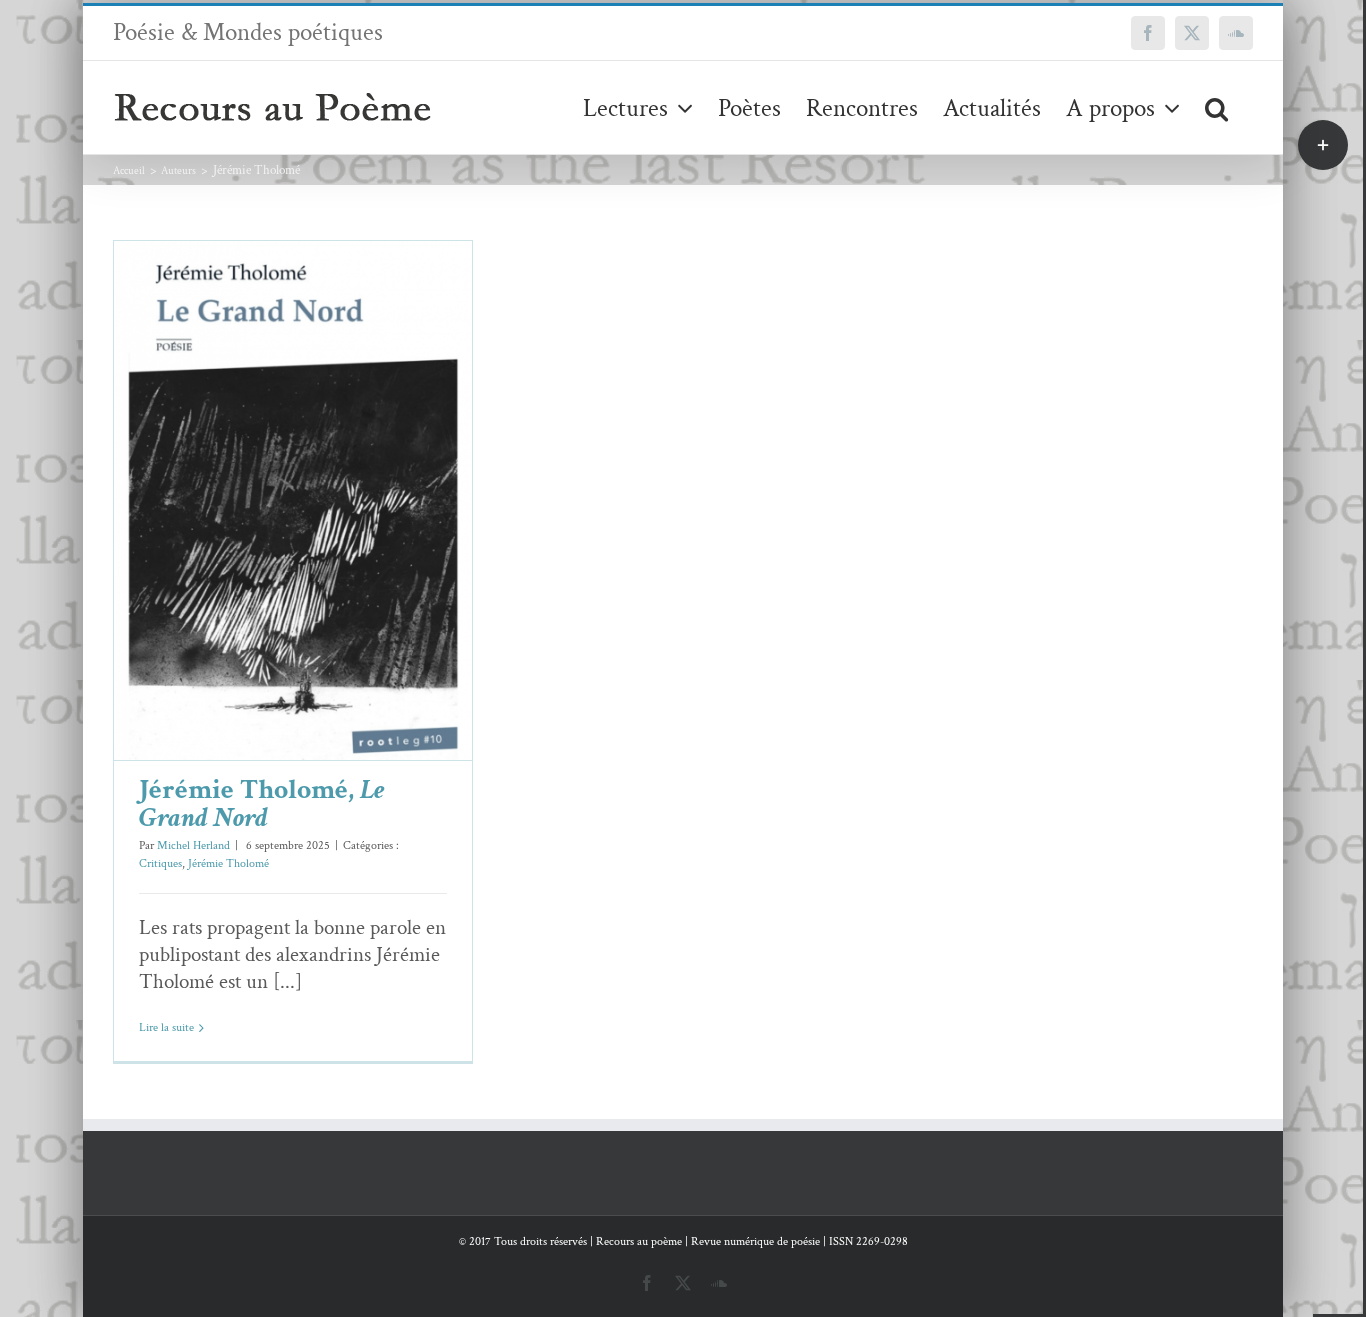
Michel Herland (193, 845)
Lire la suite (166, 1027)
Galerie (322, 469)
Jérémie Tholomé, (262, 803)
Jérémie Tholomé (317, 543)
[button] (1216, 107)
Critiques (249, 543)
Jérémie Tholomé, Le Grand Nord (263, 469)
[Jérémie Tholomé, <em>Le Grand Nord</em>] (293, 500)
